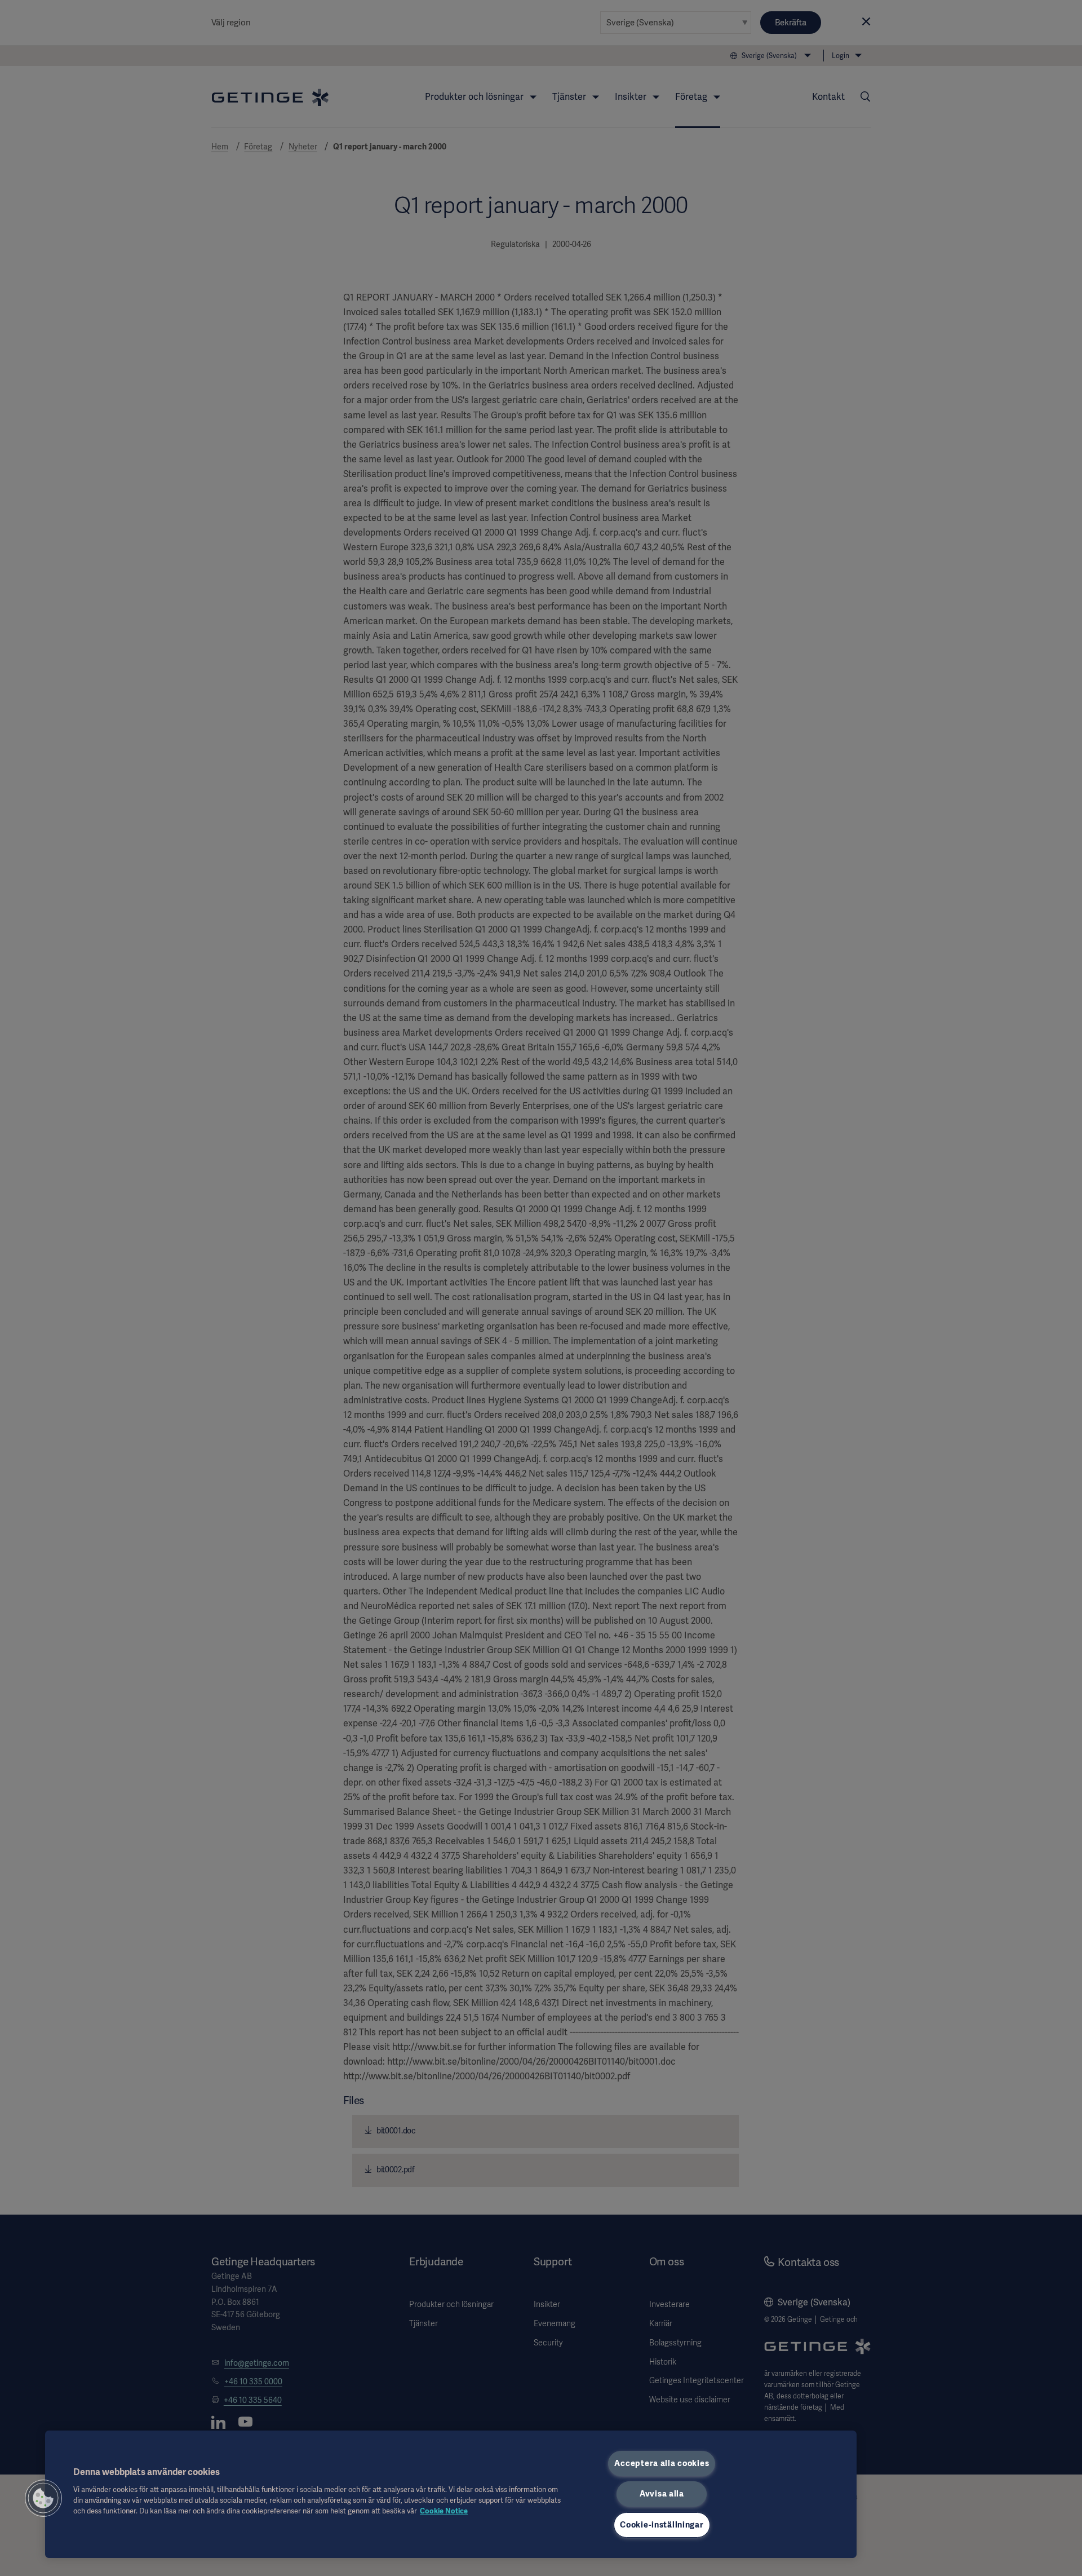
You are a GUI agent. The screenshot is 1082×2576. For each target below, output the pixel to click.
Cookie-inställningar (662, 2525)
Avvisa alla (662, 2494)
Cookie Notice (444, 2511)
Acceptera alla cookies (662, 2463)
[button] (43, 2498)
